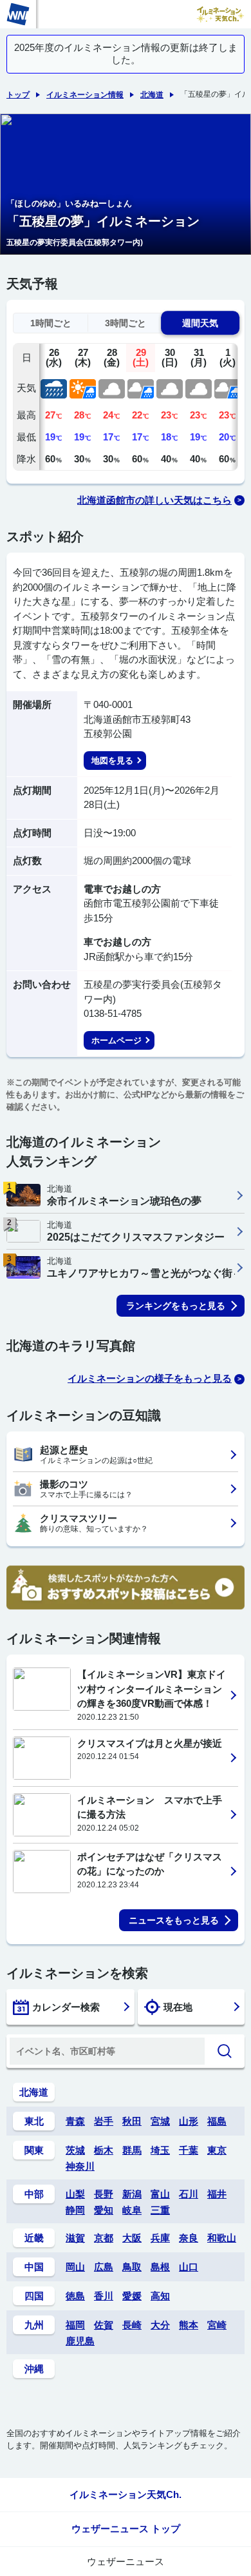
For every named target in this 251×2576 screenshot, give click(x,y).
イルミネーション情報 (85, 95)
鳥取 (132, 2267)
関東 (34, 2150)
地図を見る (112, 761)
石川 (189, 2194)
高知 (160, 2296)
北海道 (152, 95)
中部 (34, 2194)
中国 (34, 2267)
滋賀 (75, 2238)
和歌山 (222, 2238)
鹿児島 (80, 2341)
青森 (75, 2121)
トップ (18, 95)
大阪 (132, 2238)
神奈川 (80, 2166)
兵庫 (160, 2238)
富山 (160, 2194)
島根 (160, 2267)
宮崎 (217, 2325)
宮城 (160, 2121)
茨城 (75, 2150)
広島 (104, 2267)
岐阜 (132, 2210)
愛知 (104, 2210)
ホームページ (116, 1040)
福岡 (75, 2325)
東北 (34, 2121)
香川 (104, 2296)
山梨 (75, 2194)
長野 (104, 2194)
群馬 (132, 2150)
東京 (217, 2150)
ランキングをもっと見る (176, 1306)
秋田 (132, 2121)
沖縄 (34, 2369)
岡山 (75, 2267)
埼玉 (160, 2150)
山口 (189, 2267)
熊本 (189, 2325)
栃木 (104, 2150)
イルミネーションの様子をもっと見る (150, 1378)
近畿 (34, 2238)
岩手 (104, 2121)
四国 (34, 2296)
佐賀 (104, 2325)
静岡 (75, 2210)
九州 (34, 2325)
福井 (217, 2194)
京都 (104, 2238)
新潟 (132, 2194)
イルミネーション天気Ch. (126, 2494)
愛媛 (132, 2296)
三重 (160, 2210)
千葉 (189, 2150)
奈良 (189, 2238)
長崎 (132, 2325)
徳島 (75, 2296)
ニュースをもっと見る (174, 1920)
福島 (217, 2121)
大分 (160, 2325)
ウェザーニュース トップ (126, 2529)
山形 (189, 2121)
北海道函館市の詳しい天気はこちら (154, 500)
